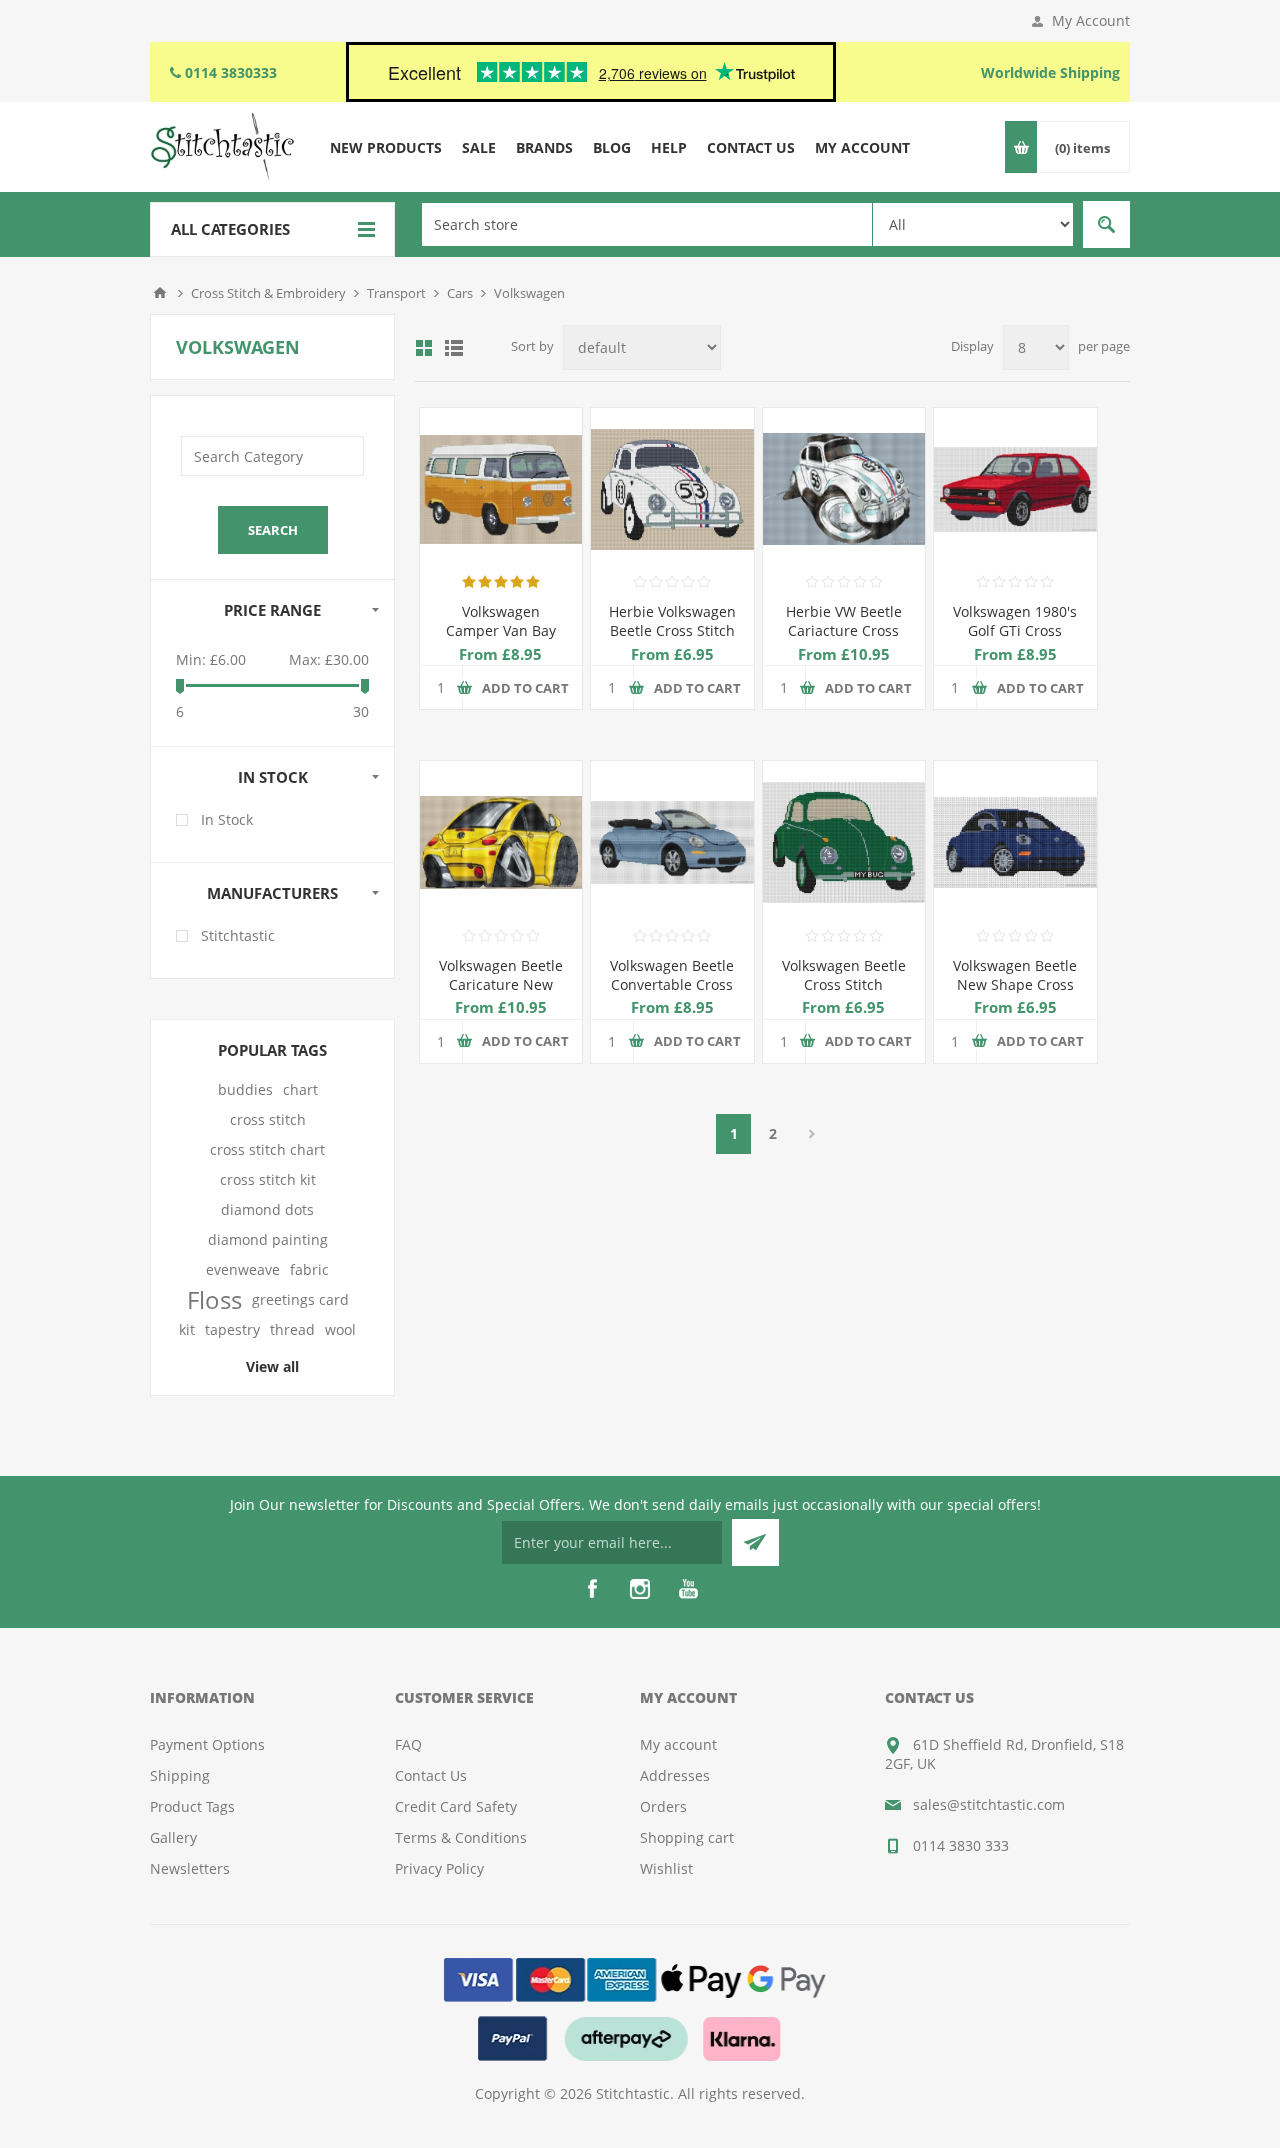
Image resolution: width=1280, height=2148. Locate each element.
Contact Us (431, 1775)
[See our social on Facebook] (592, 1589)
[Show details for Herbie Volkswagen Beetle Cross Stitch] (672, 489)
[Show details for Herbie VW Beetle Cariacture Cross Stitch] (844, 489)
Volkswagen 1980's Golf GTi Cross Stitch (1015, 630)
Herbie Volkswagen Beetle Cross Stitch (672, 621)
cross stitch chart (267, 1149)
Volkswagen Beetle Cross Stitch (844, 975)
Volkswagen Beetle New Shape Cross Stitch (1015, 984)
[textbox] (647, 224)
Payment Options (207, 1744)
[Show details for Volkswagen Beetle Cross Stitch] (844, 842)
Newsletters (190, 1868)
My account (678, 1744)
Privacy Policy (439, 1868)
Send (755, 1542)
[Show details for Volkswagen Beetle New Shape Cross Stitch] (1015, 842)
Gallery (173, 1837)
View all (272, 1366)
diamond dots (267, 1209)
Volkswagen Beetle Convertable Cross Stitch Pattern (672, 984)
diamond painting (268, 1239)
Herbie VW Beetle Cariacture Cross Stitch (844, 630)
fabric (309, 1269)
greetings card (300, 1299)
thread (292, 1329)
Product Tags (192, 1806)
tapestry (232, 1329)
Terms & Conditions (461, 1837)
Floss (214, 1300)
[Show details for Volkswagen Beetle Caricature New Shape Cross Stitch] (501, 842)
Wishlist (666, 1868)
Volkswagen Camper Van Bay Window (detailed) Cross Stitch (500, 640)
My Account (1091, 20)
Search (1106, 224)
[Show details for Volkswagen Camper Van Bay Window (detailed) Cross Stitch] (501, 489)
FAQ (408, 1744)
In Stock (227, 819)
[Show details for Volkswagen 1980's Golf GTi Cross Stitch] (1015, 489)
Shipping (180, 1775)
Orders (663, 1806)
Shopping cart (687, 1837)
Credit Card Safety (456, 1806)
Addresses (675, 1775)
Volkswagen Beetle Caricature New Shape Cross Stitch (500, 984)
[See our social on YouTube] (688, 1589)
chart (300, 1089)
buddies (245, 1089)
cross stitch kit (268, 1179)
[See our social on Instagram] (640, 1589)
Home (160, 293)
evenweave (243, 1269)
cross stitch (268, 1119)
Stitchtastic (238, 935)
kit (187, 1329)
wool (340, 1329)
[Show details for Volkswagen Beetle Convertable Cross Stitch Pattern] (672, 842)
